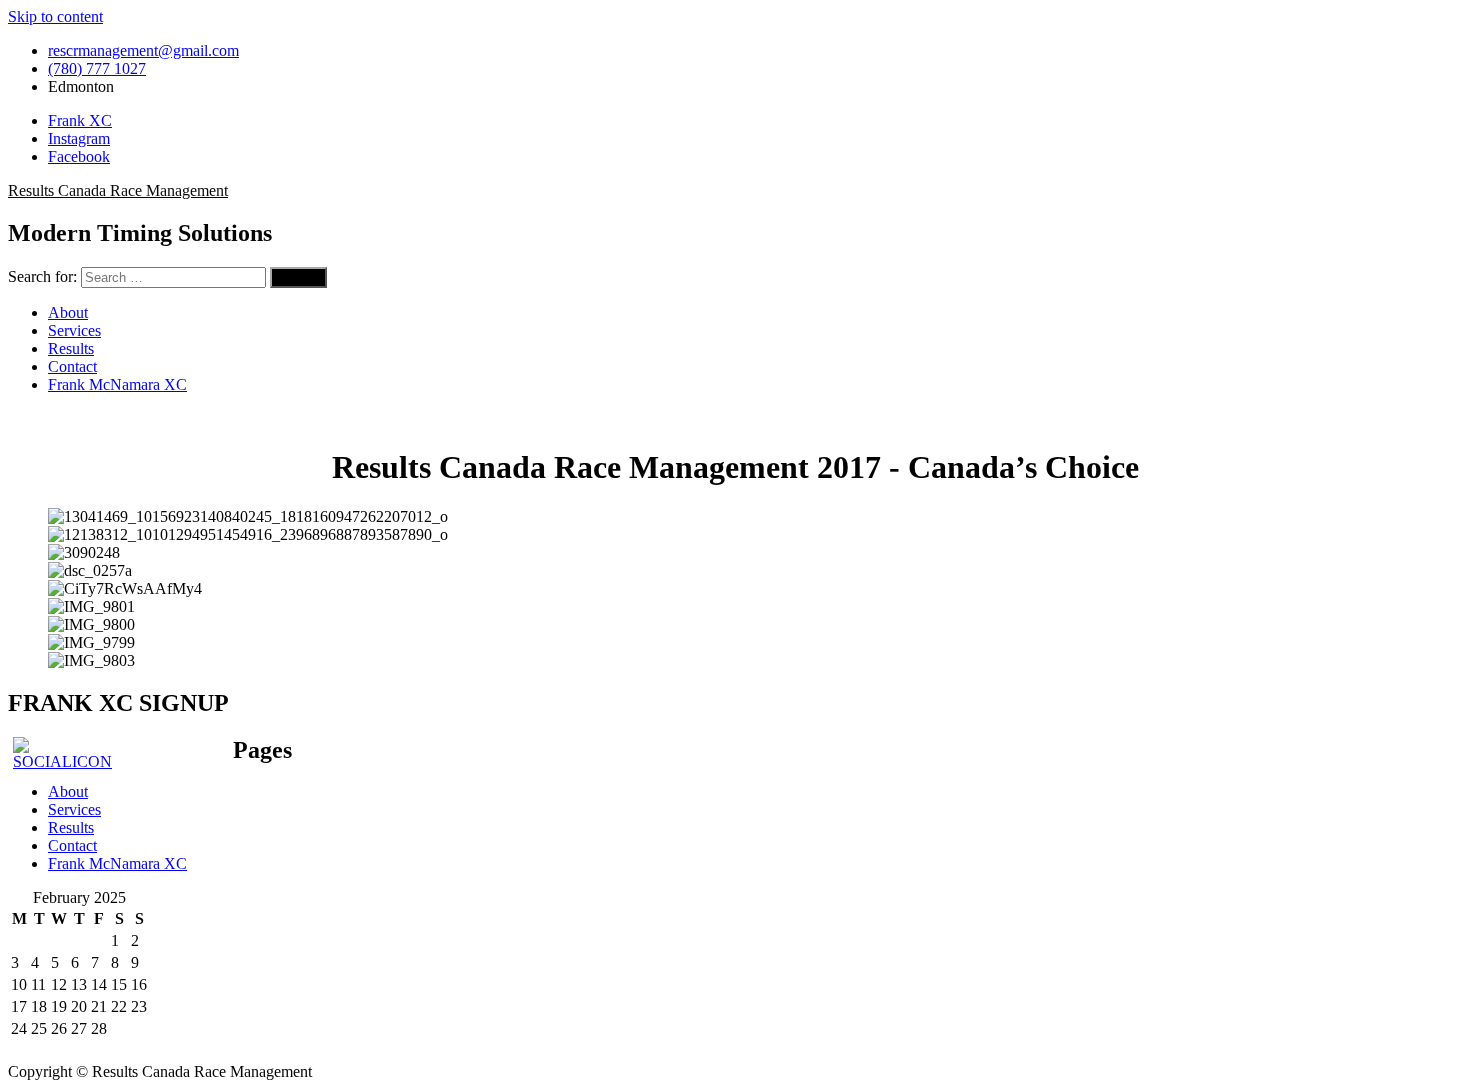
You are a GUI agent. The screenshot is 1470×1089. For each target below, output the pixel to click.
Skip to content (55, 16)
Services (74, 330)
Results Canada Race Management (118, 190)
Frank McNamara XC (117, 384)
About (68, 312)
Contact (72, 366)
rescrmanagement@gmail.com (143, 50)
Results (71, 348)
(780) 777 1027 (97, 68)
